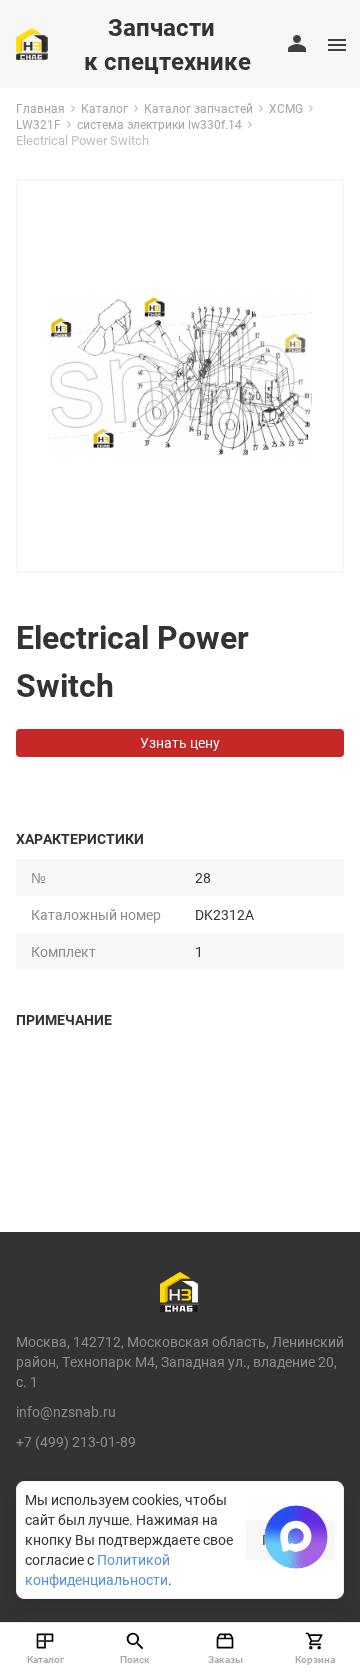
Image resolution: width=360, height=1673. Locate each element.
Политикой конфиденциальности (97, 1569)
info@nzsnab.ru (66, 1411)
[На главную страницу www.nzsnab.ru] (32, 44)
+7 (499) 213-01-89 (76, 1441)
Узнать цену (180, 742)
